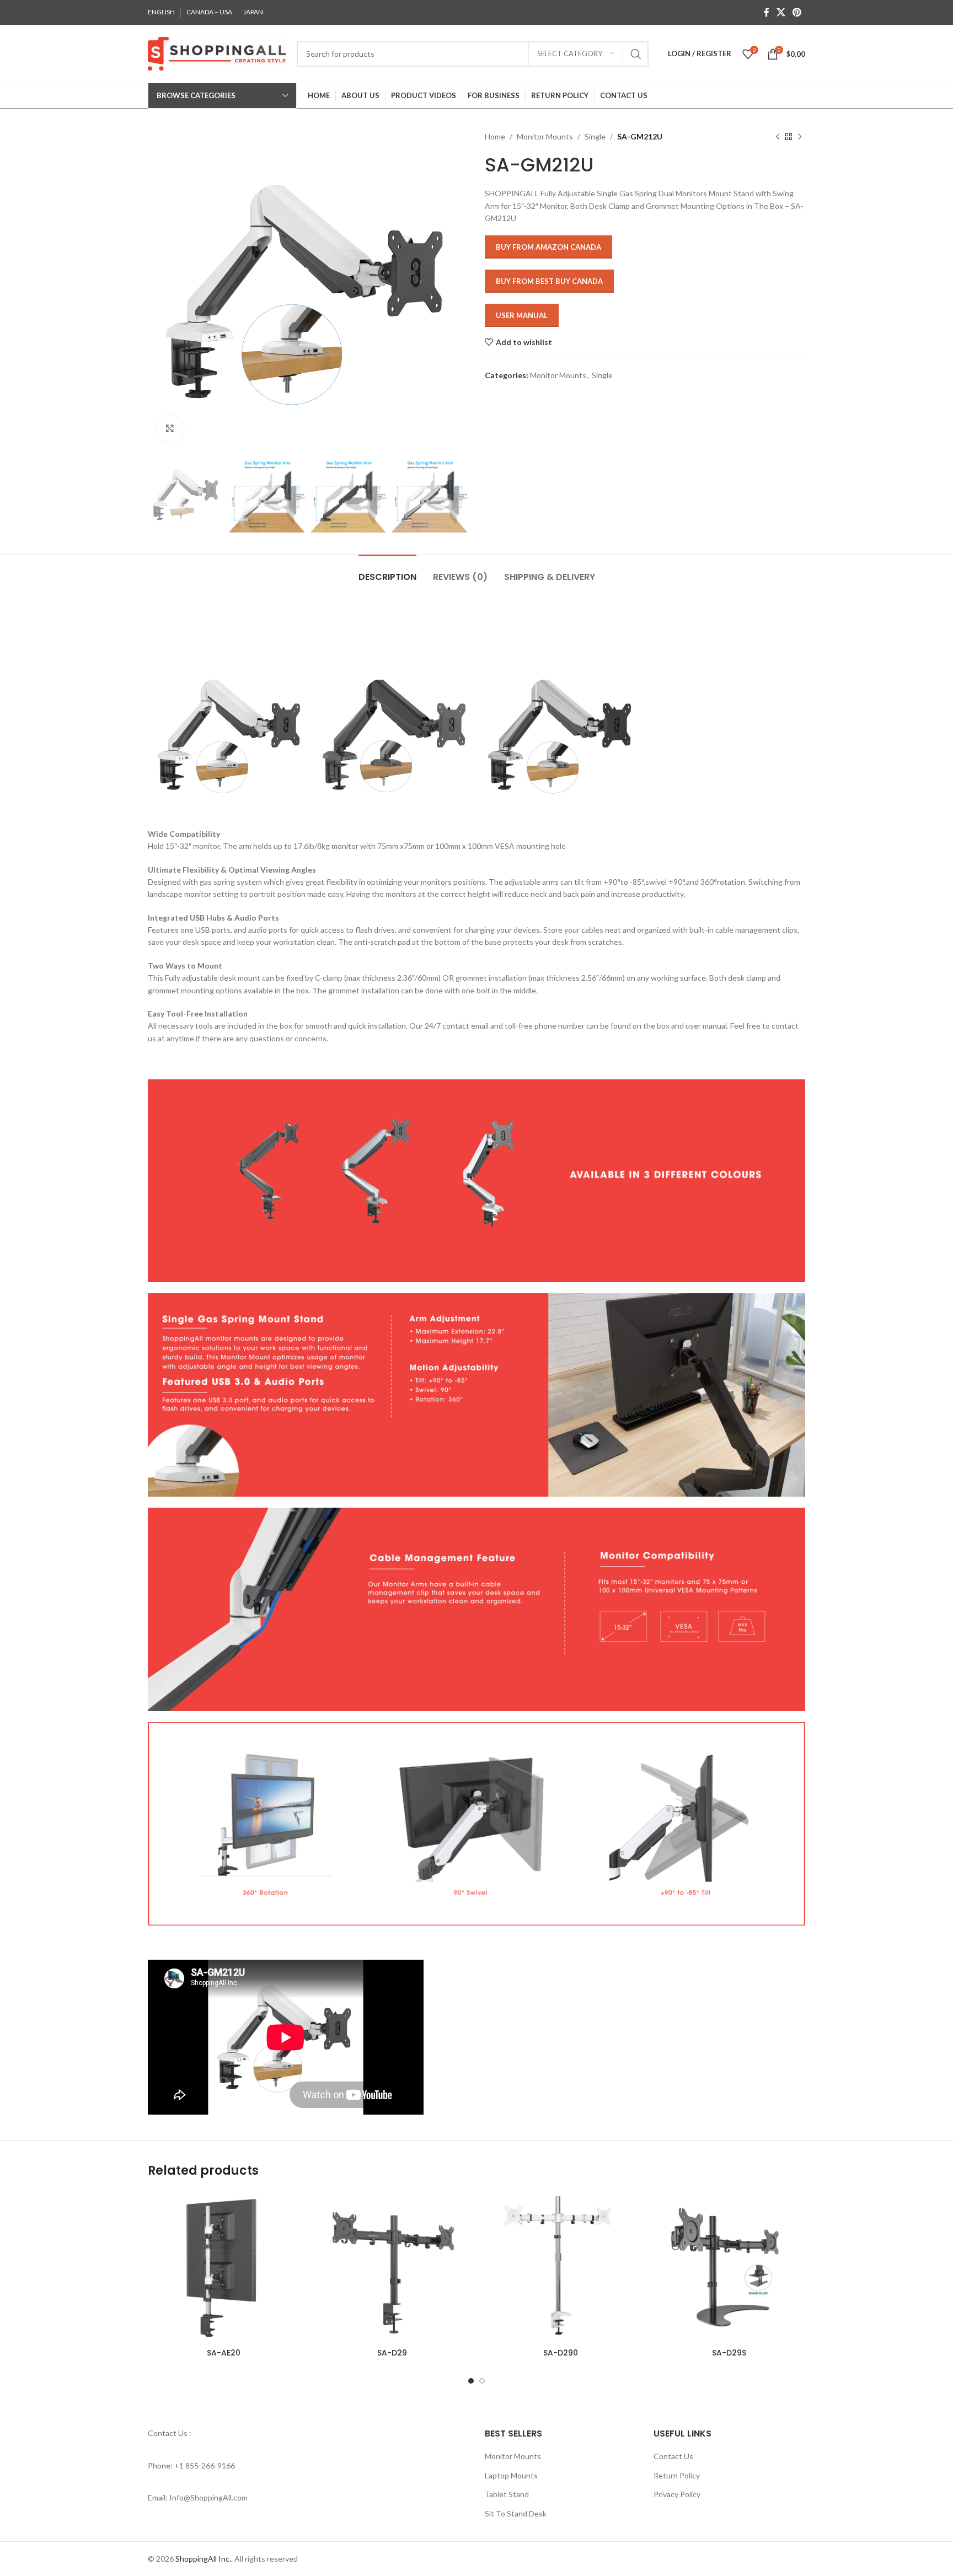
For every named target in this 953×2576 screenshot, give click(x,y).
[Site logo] (217, 53)
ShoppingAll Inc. (203, 2559)
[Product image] (393, 2267)
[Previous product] (778, 137)
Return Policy (677, 2475)
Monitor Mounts (545, 136)
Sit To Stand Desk (516, 2513)
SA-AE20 (224, 2353)
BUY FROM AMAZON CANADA (548, 247)
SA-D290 (561, 2353)
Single (595, 136)
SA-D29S (729, 2353)
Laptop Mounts (511, 2475)
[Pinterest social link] (797, 12)
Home (495, 136)
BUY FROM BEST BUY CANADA (549, 281)
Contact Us (673, 2456)
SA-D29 (392, 2353)
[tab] (387, 571)
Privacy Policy (677, 2494)
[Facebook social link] (766, 12)
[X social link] (781, 12)
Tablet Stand (507, 2494)
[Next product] (800, 137)
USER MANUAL (522, 315)
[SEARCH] (636, 54)
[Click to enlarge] (170, 429)
